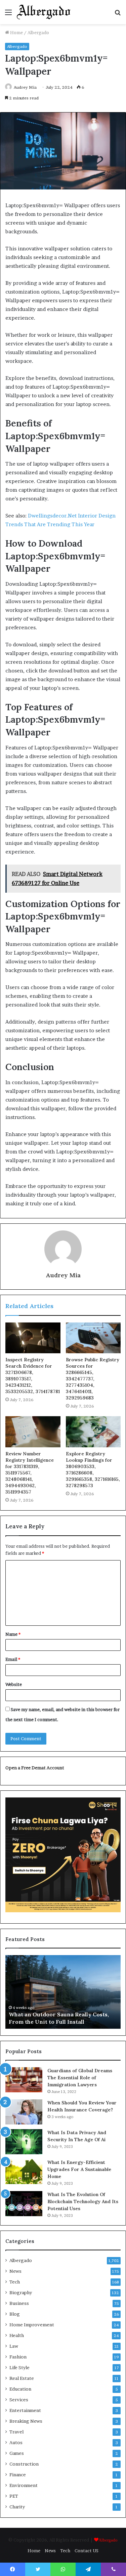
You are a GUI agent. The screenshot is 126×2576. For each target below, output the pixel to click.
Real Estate (22, 2378)
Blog (15, 2314)
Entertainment (25, 2410)
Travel (16, 2432)
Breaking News (26, 2421)
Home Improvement (32, 2325)
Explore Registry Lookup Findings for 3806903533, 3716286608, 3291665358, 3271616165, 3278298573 (93, 1470)
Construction (24, 2464)
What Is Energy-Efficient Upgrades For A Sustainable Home (79, 2169)
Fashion (18, 2357)
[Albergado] (44, 12)
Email (13, 1659)
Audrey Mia (25, 87)
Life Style (19, 2367)
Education (20, 2389)
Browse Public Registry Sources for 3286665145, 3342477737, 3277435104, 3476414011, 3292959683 (93, 1379)
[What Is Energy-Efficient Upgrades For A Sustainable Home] (24, 2171)
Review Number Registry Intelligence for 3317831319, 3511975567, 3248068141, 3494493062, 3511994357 (30, 1473)
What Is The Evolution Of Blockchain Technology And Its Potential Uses (83, 2201)
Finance (18, 2475)
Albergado (38, 32)
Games (17, 2453)
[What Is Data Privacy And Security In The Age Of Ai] (24, 2142)
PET (14, 2496)
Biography (21, 2292)
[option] (63, 1992)
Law (14, 2346)
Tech (15, 2282)
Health (17, 2335)
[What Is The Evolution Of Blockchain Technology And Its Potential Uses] (24, 2204)
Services (19, 2400)
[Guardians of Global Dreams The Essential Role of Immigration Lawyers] (24, 2080)
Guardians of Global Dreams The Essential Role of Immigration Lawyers (80, 2078)
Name (13, 1634)
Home (16, 32)
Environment (24, 2485)
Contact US (87, 2551)
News (15, 2271)
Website (14, 1684)
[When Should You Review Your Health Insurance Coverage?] (24, 2112)
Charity (17, 2507)
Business (19, 2303)
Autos (16, 2442)
